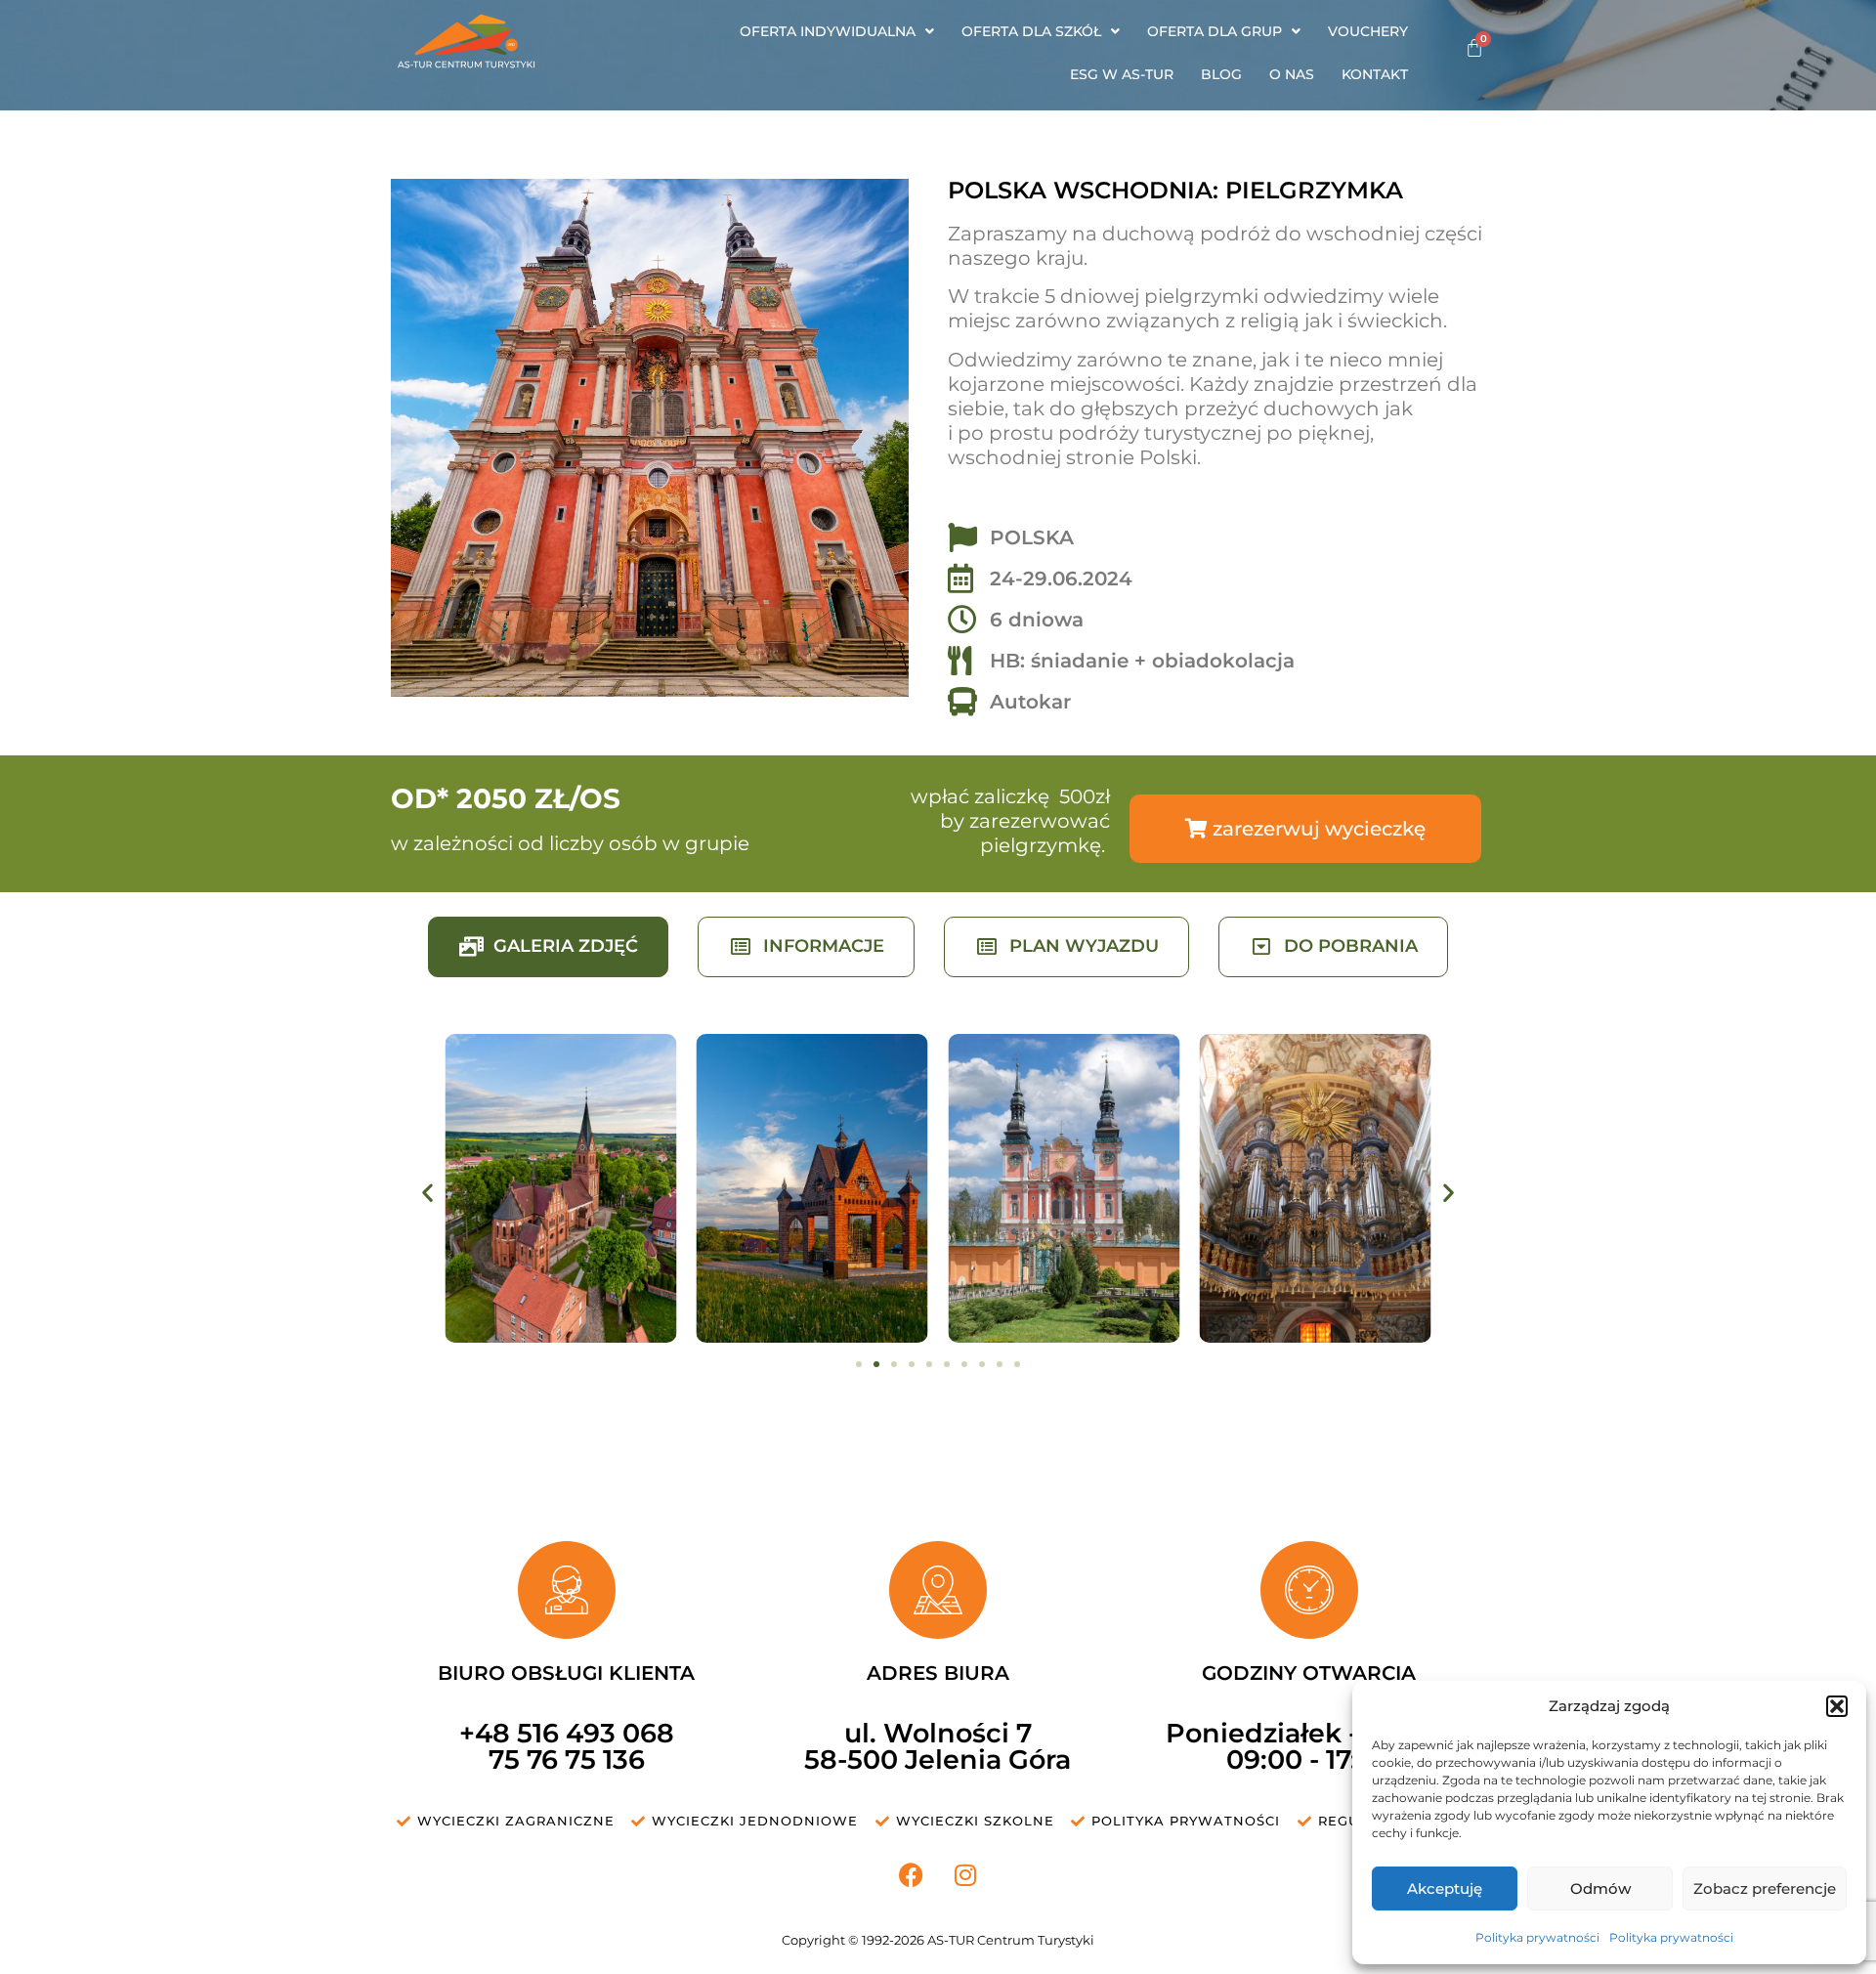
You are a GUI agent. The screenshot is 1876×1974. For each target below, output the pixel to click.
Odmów (1600, 1888)
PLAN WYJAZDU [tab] (1084, 946)
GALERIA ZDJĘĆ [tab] (566, 946)
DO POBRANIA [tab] (1351, 946)
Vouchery (1368, 31)
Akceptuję (1445, 1888)
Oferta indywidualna (828, 31)
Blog (1221, 74)
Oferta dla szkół (1031, 31)
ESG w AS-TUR (1122, 74)
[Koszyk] (1474, 48)
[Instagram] (965, 1875)
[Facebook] (912, 1875)
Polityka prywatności (1537, 1937)
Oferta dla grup (1215, 31)
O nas (1292, 74)
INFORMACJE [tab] (824, 946)
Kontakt (1375, 74)
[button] (1837, 1706)
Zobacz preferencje (1765, 1888)
